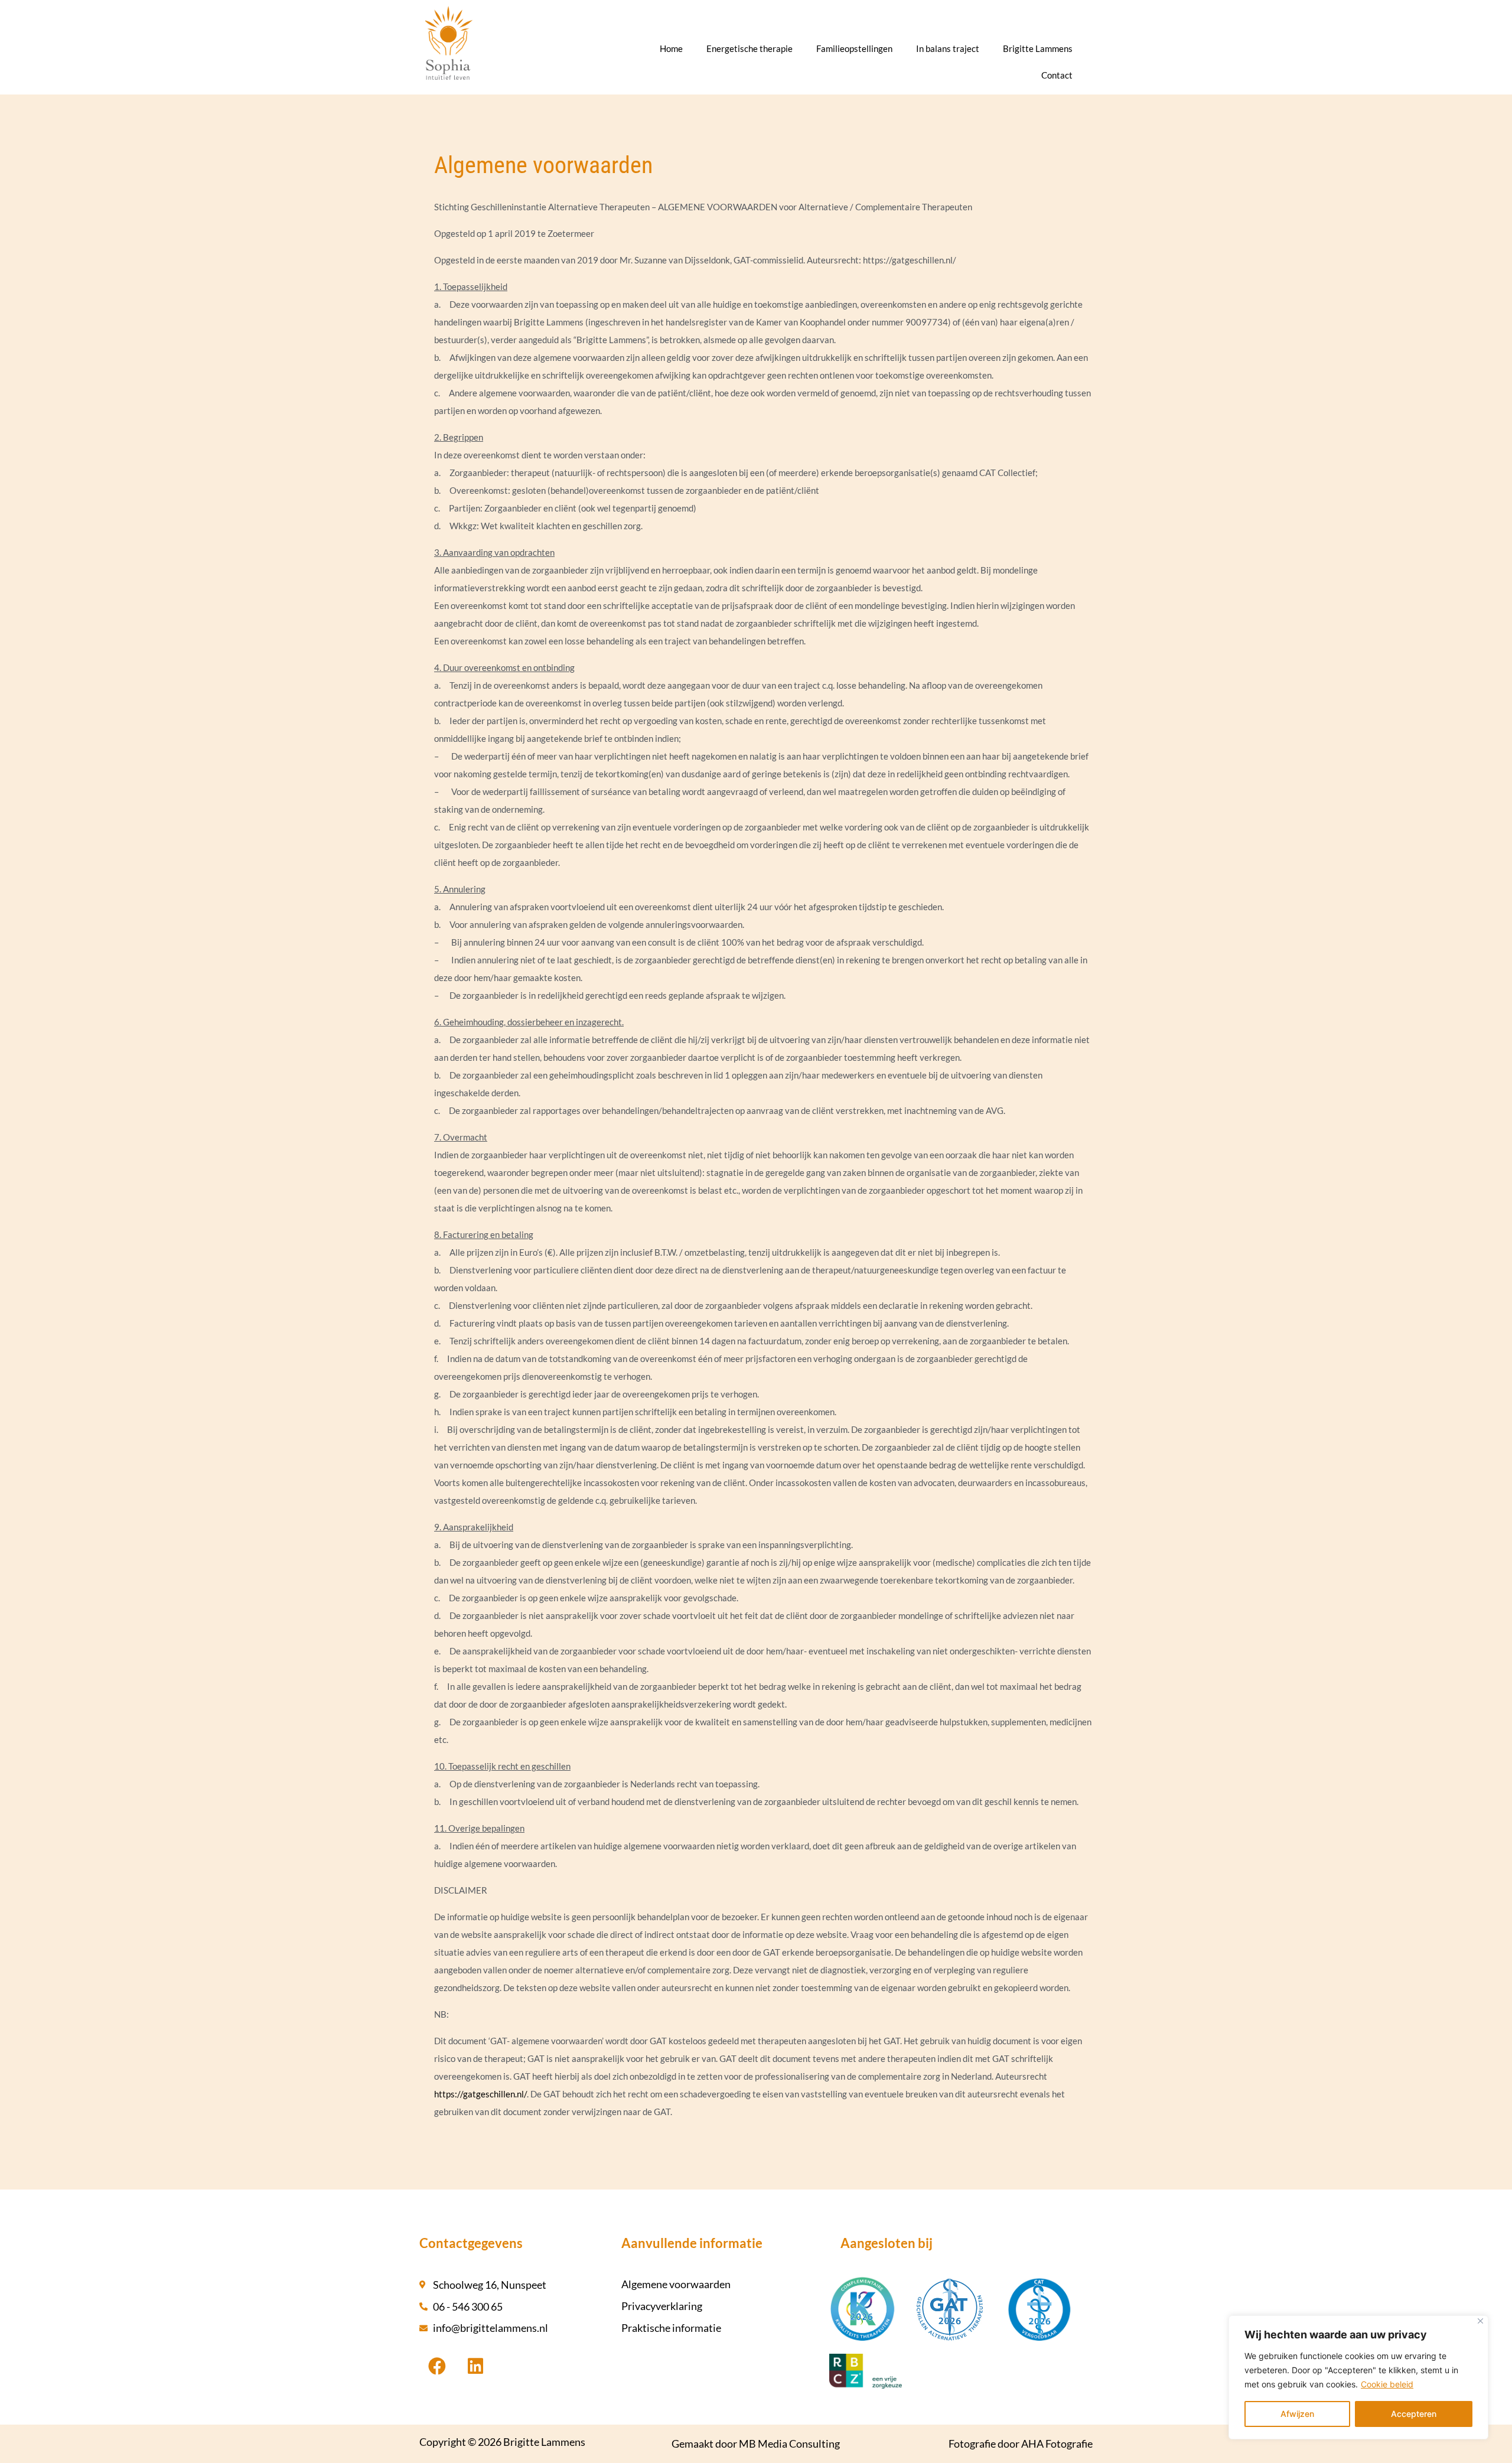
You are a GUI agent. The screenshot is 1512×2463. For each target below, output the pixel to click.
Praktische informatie (671, 2328)
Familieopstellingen (854, 48)
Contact (1057, 75)
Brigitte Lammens (1038, 48)
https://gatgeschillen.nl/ (480, 2094)
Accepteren (1414, 2414)
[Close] (1480, 2321)
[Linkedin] (475, 2366)
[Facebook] (437, 2366)
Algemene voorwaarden (676, 2284)
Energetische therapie (750, 48)
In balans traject (948, 48)
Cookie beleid (1387, 2384)
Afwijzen (1297, 2414)
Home (671, 48)
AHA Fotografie (1057, 2444)
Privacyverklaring (662, 2306)
